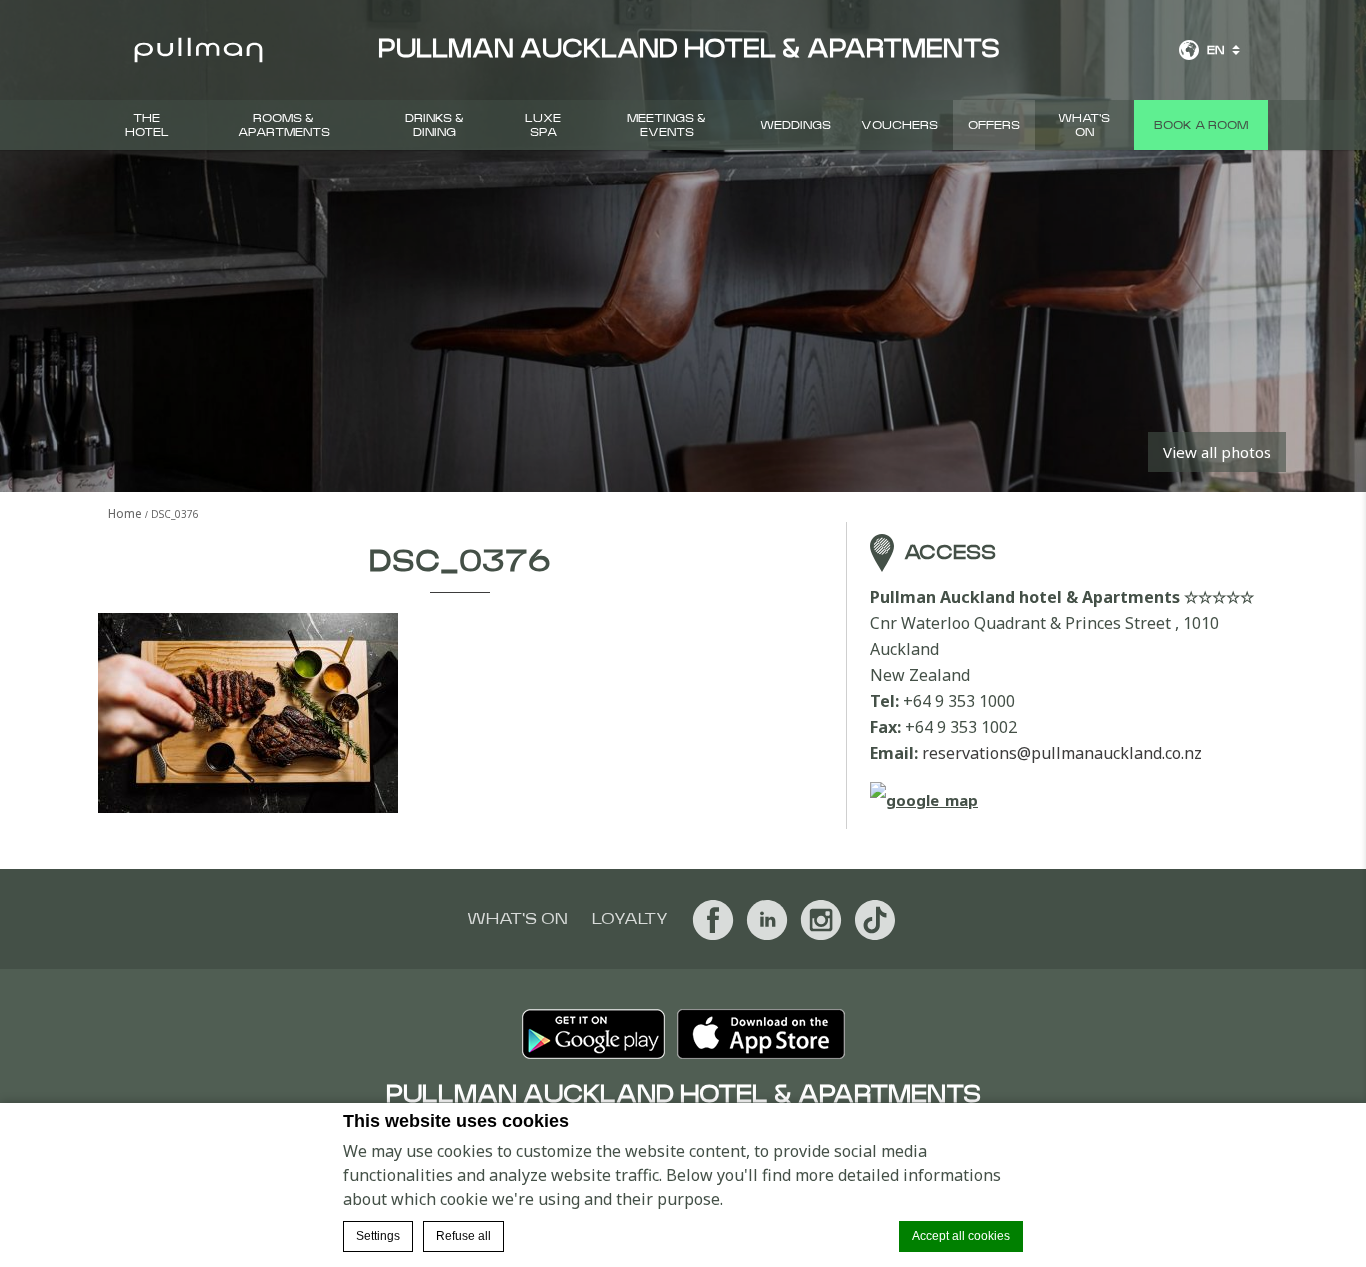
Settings (378, 1236)
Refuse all (463, 1236)
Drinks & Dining (434, 125)
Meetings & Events (666, 125)
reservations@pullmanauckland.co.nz (1062, 753)
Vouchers (899, 125)
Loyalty (630, 919)
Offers (994, 125)
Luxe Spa (543, 125)
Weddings (795, 125)
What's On (1084, 125)
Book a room (1201, 125)
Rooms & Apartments (284, 125)
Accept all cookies (961, 1236)
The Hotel (147, 125)
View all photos (1217, 452)
